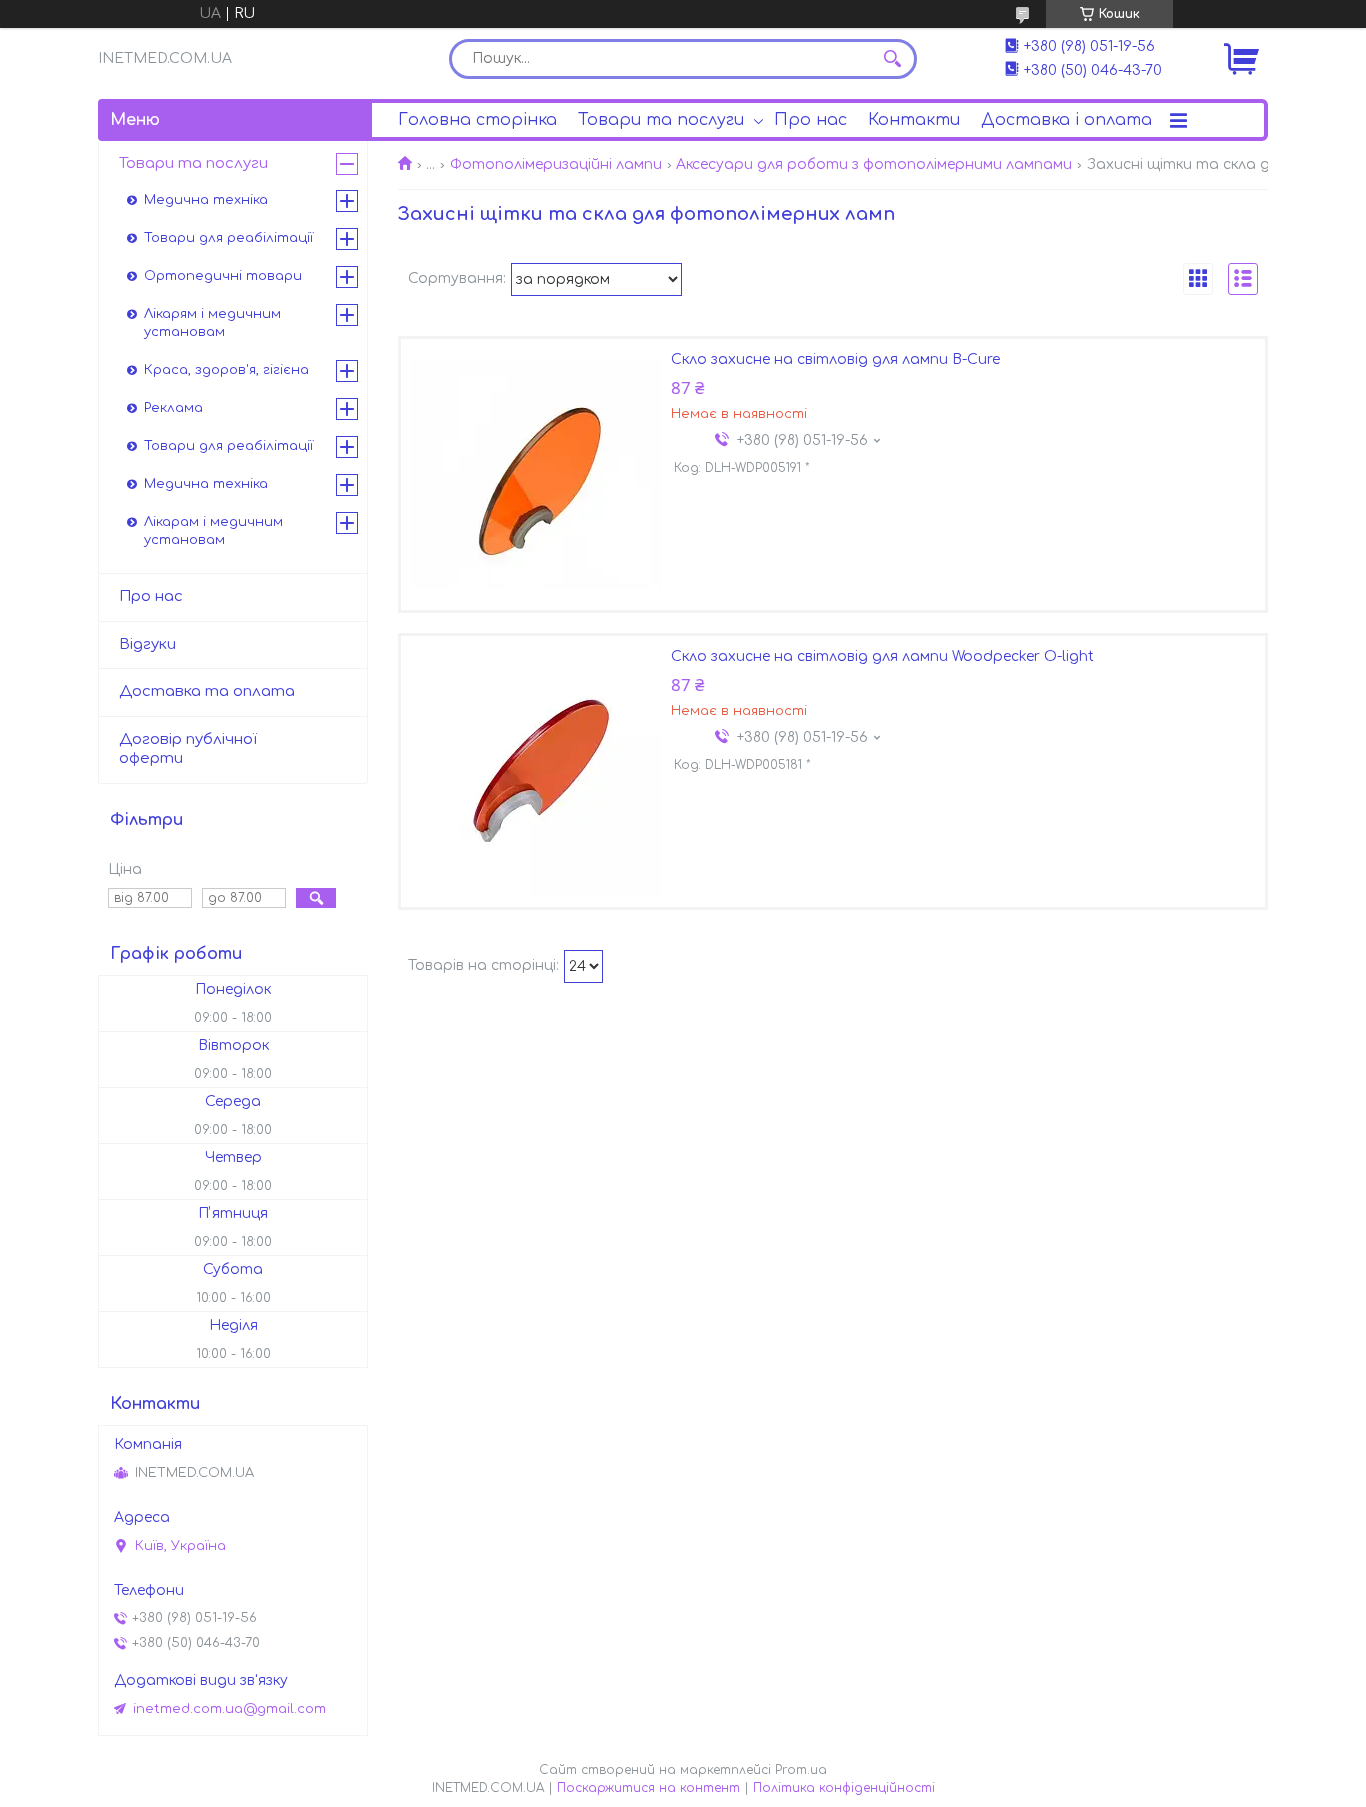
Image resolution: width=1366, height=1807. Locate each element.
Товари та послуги (661, 120)
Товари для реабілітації (228, 238)
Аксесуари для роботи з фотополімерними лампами (874, 164)
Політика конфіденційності (844, 1788)
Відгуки (147, 644)
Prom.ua (801, 1770)
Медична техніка (206, 200)
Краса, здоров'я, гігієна (226, 370)
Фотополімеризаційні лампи (556, 164)
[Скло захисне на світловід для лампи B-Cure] (536, 474)
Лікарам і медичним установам (213, 531)
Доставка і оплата (1066, 120)
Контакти (914, 120)
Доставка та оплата (207, 691)
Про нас (810, 120)
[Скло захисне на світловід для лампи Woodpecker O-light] (536, 771)
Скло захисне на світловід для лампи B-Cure (835, 359)
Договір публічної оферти (188, 749)
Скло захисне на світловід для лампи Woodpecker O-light (882, 656)
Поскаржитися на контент (648, 1788)
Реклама (173, 408)
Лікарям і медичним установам (212, 323)
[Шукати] (892, 59)
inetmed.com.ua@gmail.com (229, 1709)
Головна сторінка (477, 120)
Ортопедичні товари (223, 276)
